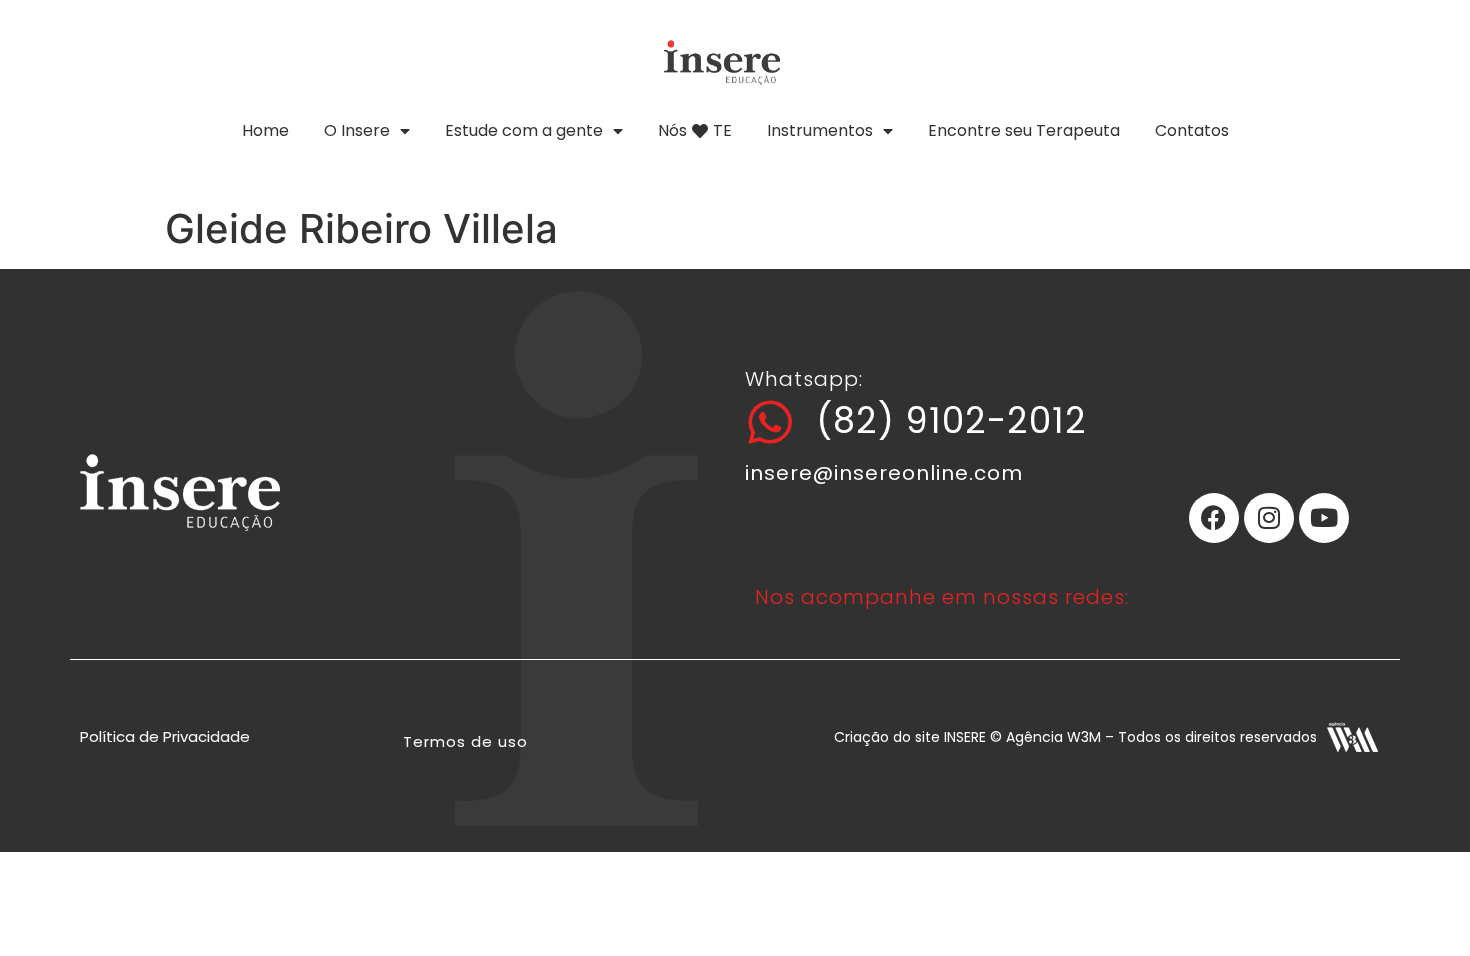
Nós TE (695, 130)
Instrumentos (820, 130)
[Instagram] (1269, 518)
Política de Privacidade (165, 736)
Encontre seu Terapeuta (1024, 130)
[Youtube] (1324, 518)
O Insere (357, 130)
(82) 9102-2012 (951, 420)
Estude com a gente (524, 130)
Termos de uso (465, 741)
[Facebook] (1214, 518)
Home (265, 130)
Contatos (1192, 130)
